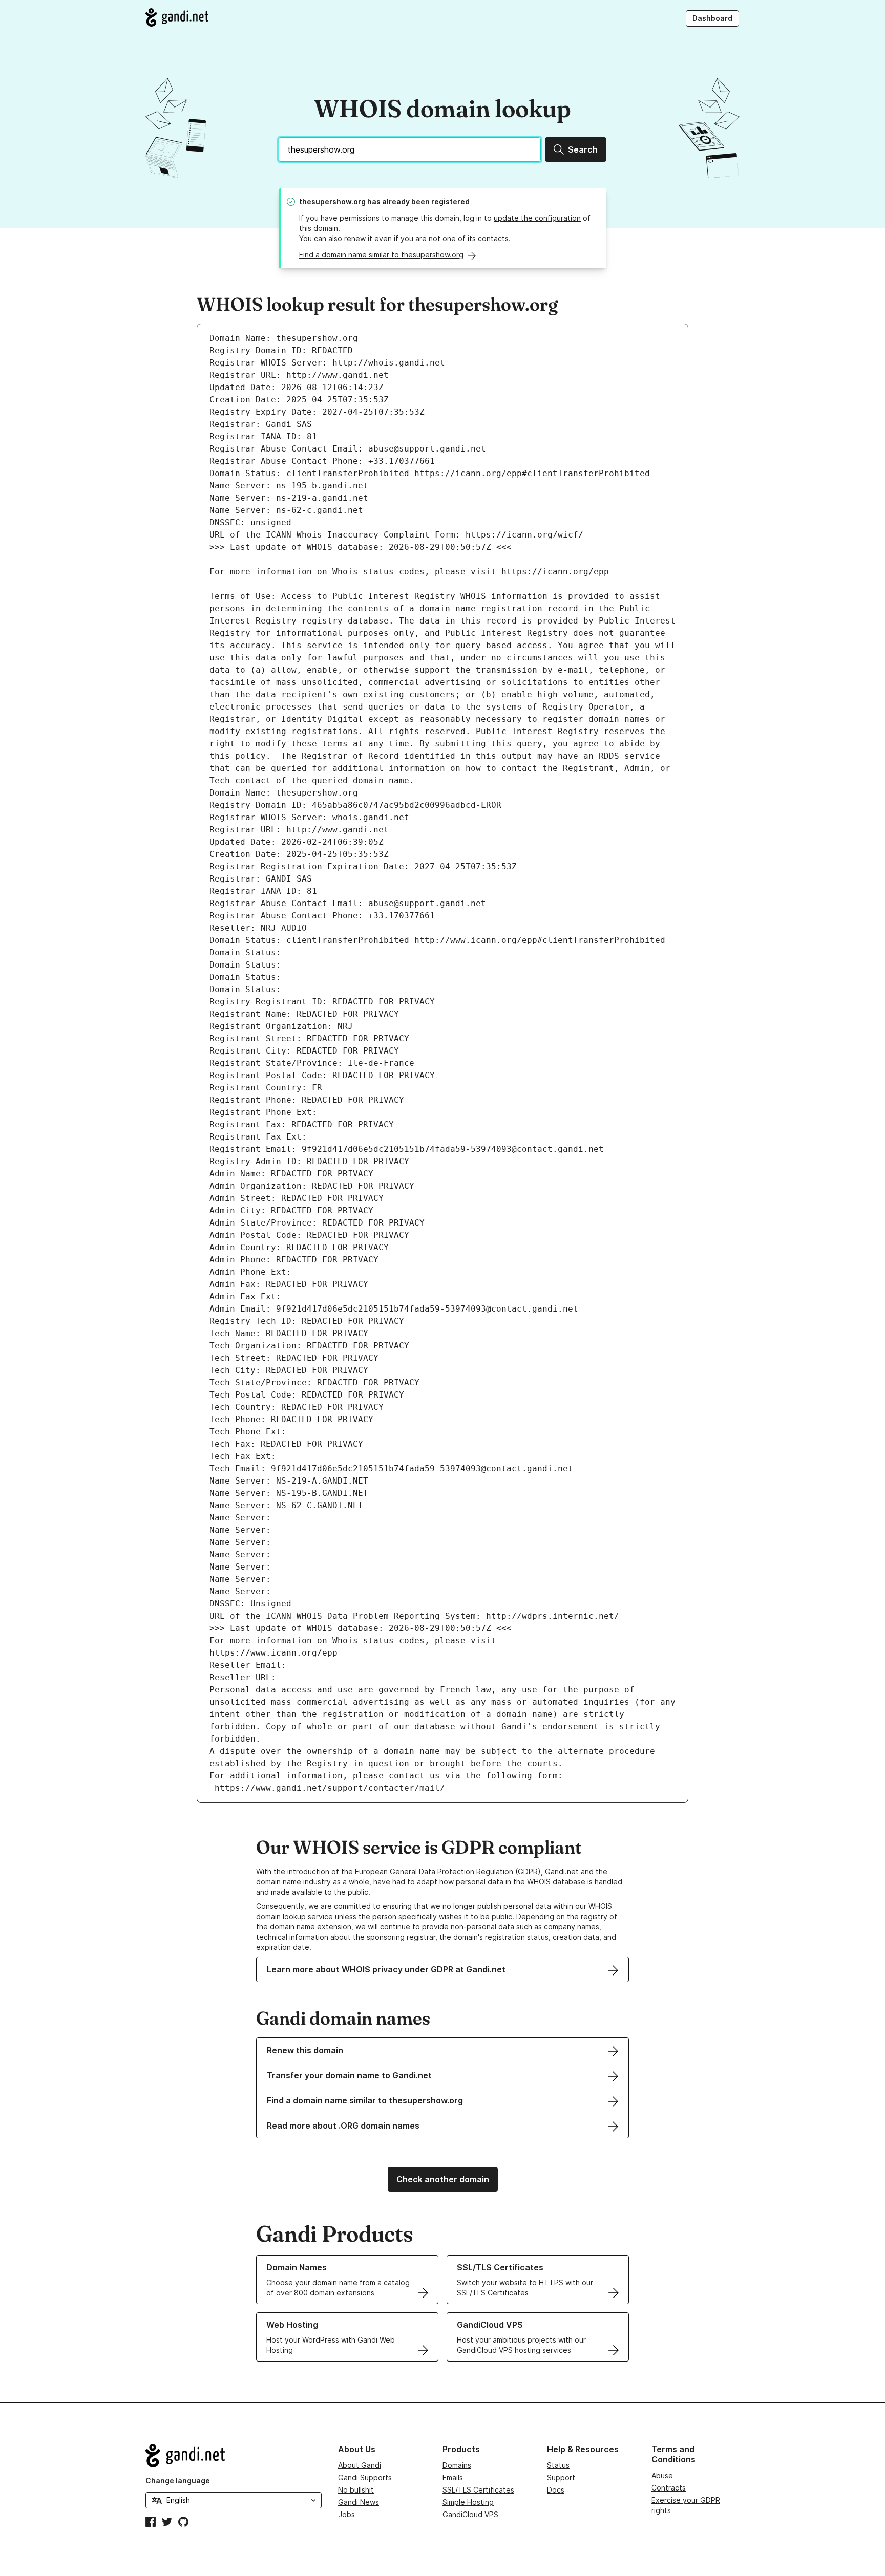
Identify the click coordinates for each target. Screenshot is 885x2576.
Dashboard (712, 18)
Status (558, 2465)
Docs (556, 2490)
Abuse (662, 2475)
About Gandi (360, 2465)
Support (561, 2477)
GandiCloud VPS (470, 2514)
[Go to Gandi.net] (177, 17)
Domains (457, 2465)
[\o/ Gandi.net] (234, 2456)
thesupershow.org (332, 201)
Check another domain (443, 2179)
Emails (453, 2477)
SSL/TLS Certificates (478, 2490)
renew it (358, 238)
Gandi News (359, 2502)
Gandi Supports (365, 2477)
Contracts (669, 2488)
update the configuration (537, 218)
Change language (178, 2481)
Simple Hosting (468, 2502)
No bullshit (356, 2490)
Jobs (346, 2514)
